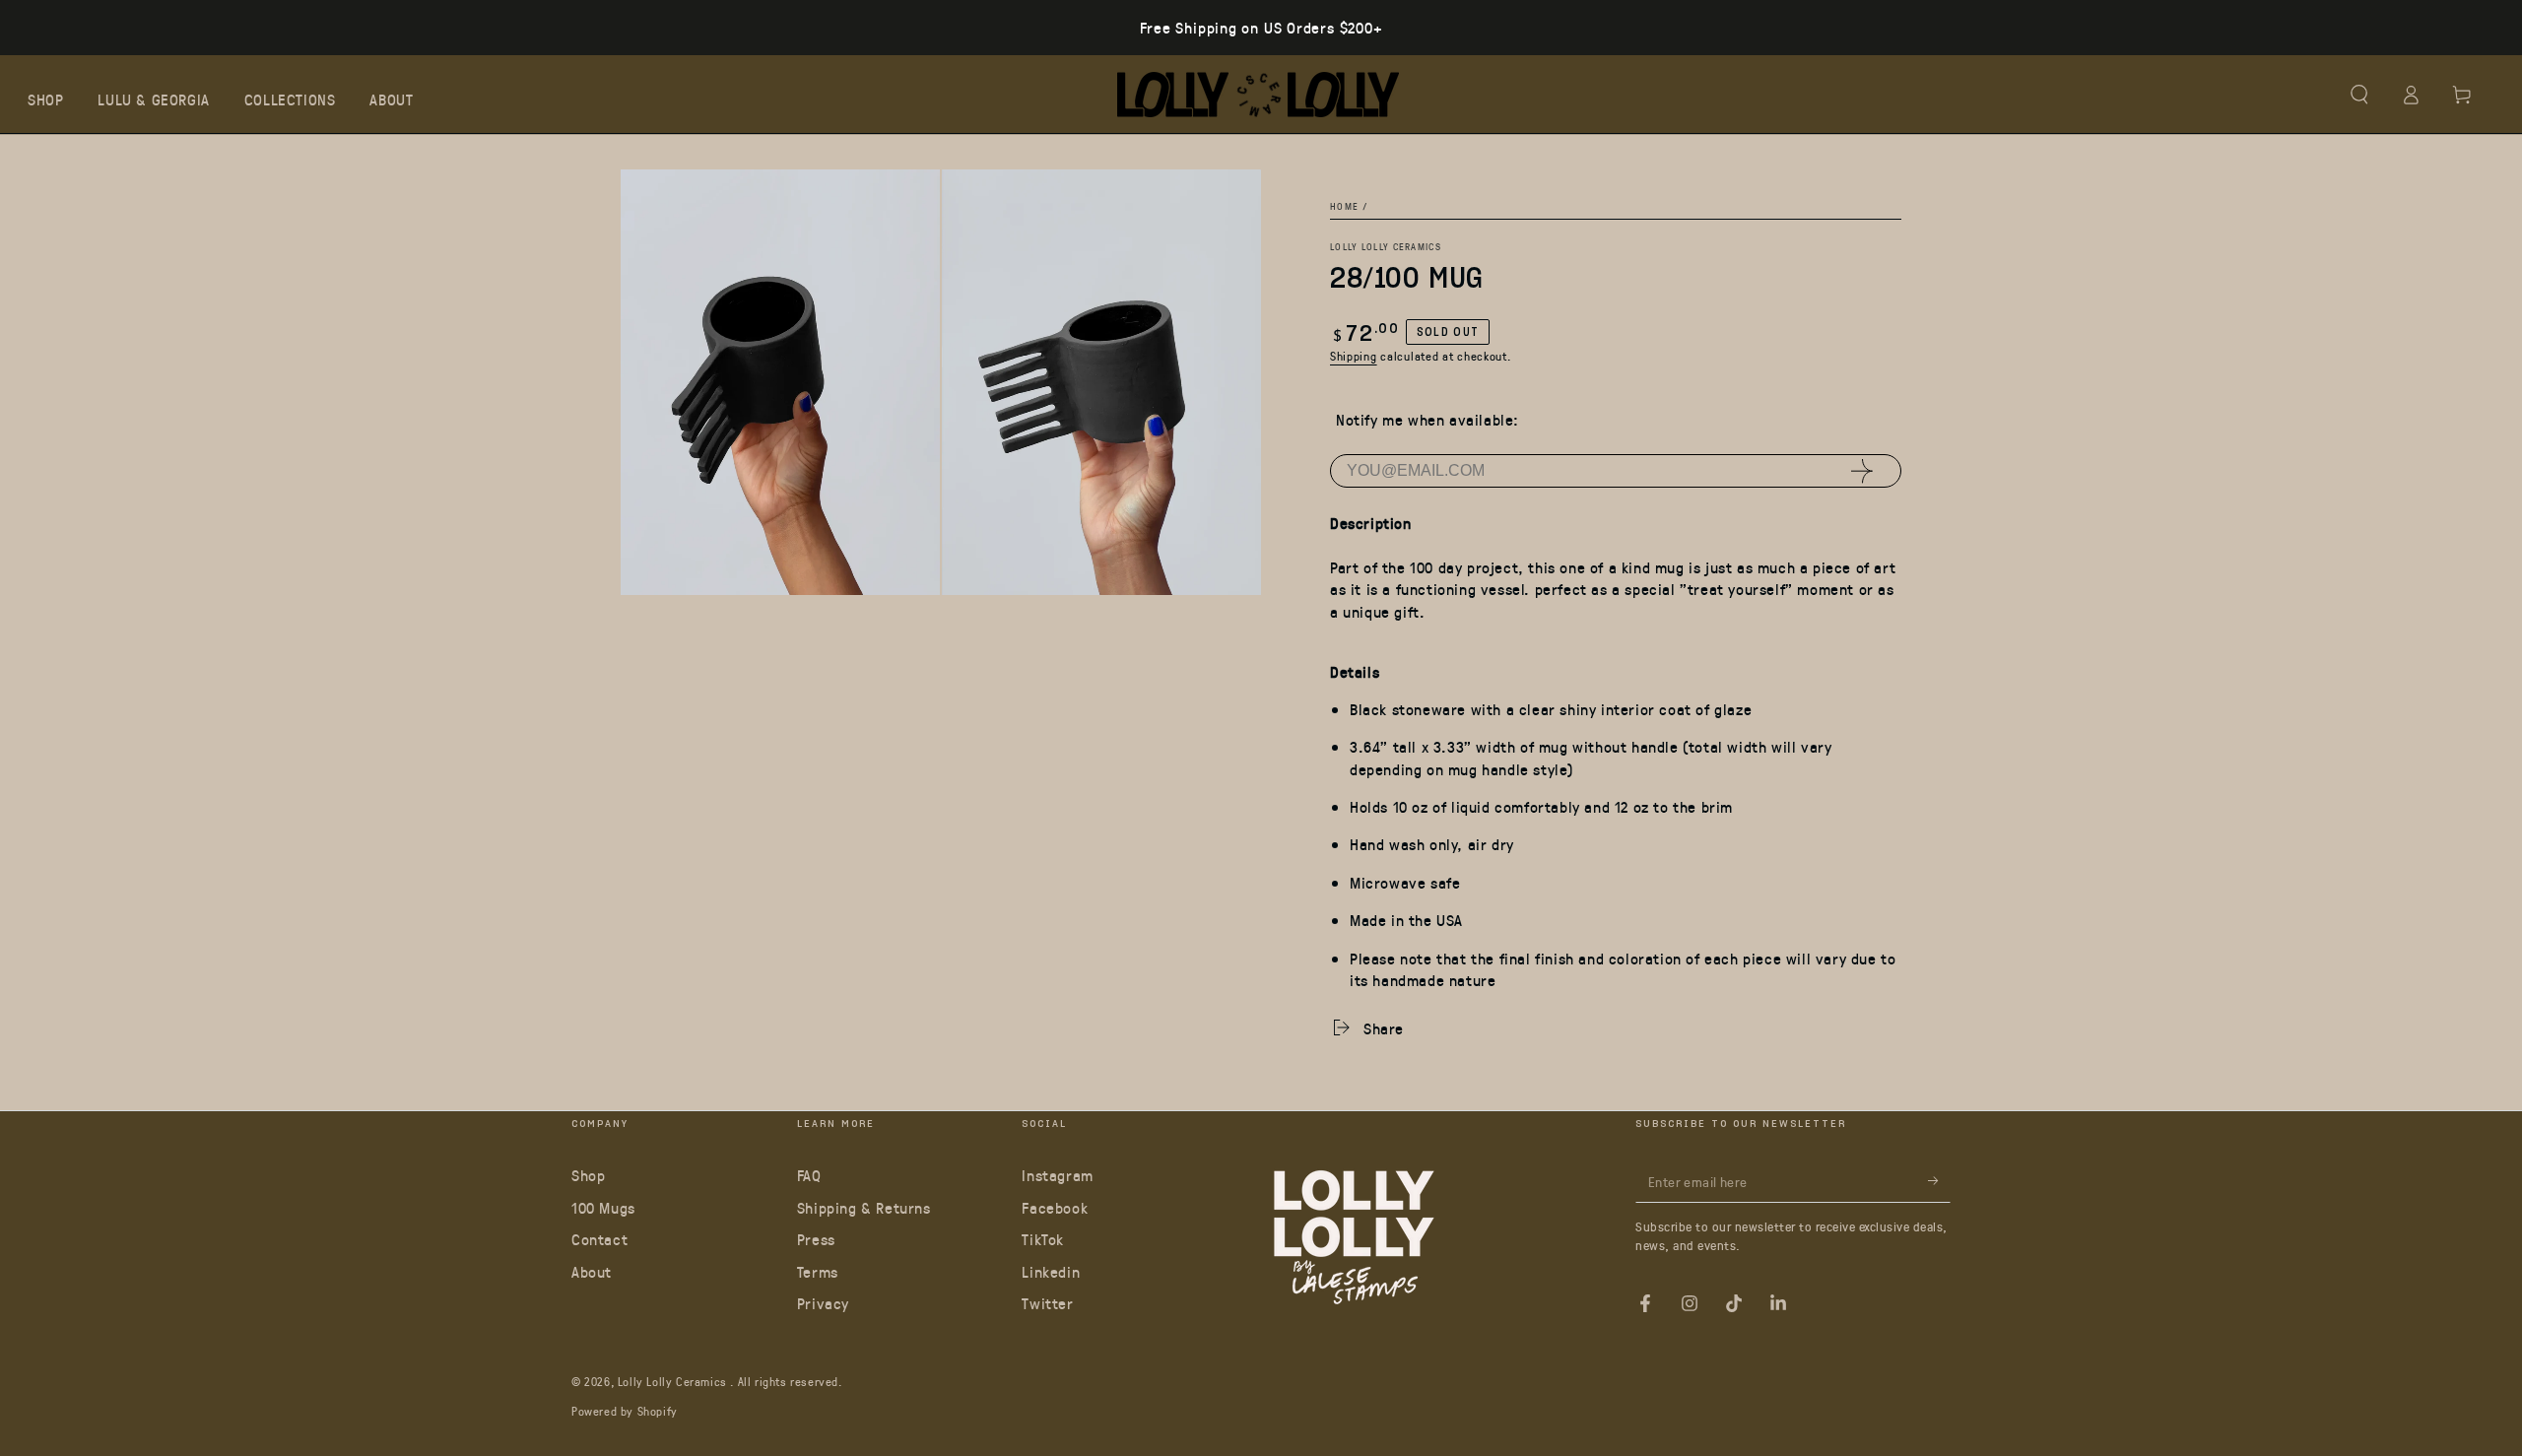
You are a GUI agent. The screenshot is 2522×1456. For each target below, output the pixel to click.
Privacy (823, 1303)
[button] (2359, 95)
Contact (599, 1239)
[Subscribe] (1939, 1180)
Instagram (1057, 1175)
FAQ (809, 1175)
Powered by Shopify (625, 1411)
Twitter (1047, 1303)
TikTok (1043, 1239)
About (592, 1271)
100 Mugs (603, 1207)
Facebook (1055, 1207)
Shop (588, 1175)
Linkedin (1051, 1271)
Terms (818, 1271)
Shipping (1354, 356)
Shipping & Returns (864, 1207)
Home (1344, 205)
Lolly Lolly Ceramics (1386, 246)
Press (816, 1239)
